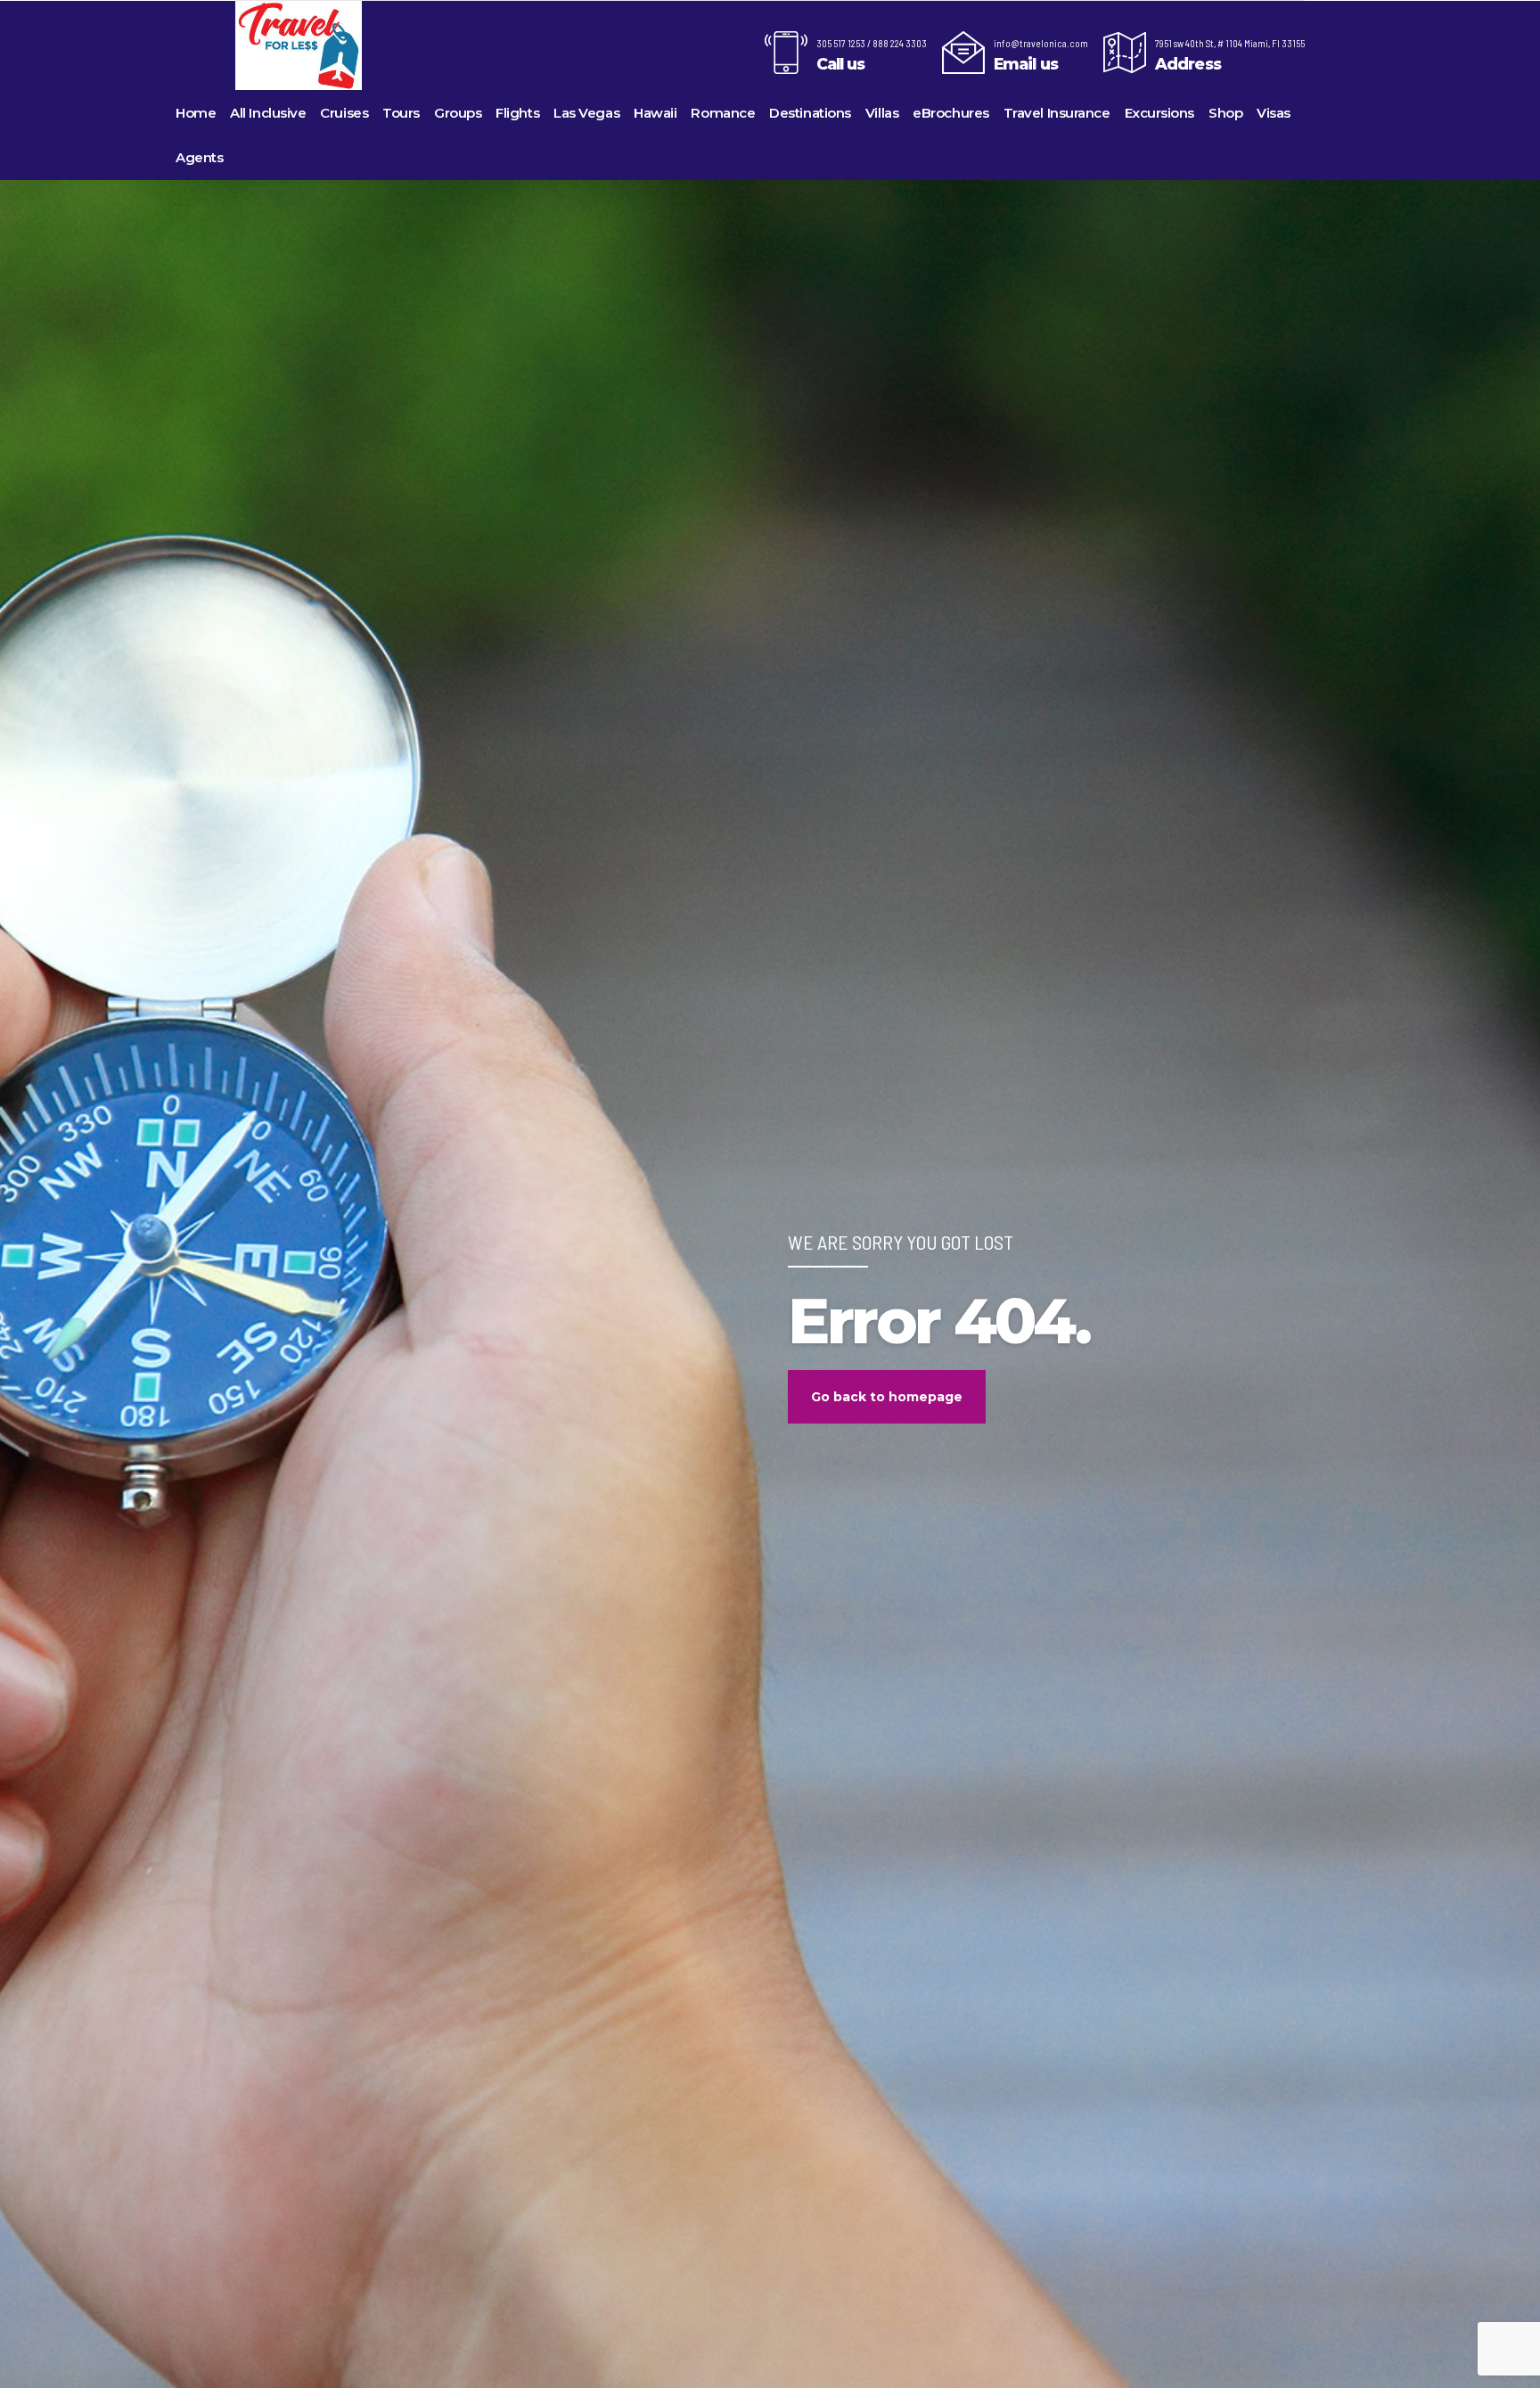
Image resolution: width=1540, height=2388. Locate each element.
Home (196, 113)
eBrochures (951, 113)
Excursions (1160, 113)
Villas (882, 113)
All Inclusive (268, 113)
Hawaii (655, 113)
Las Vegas (586, 113)
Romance (723, 113)
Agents (199, 157)
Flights (517, 113)
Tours (401, 113)
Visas (1274, 113)
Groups (458, 113)
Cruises (344, 113)
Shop (1225, 113)
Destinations (810, 113)
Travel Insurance (1057, 113)
